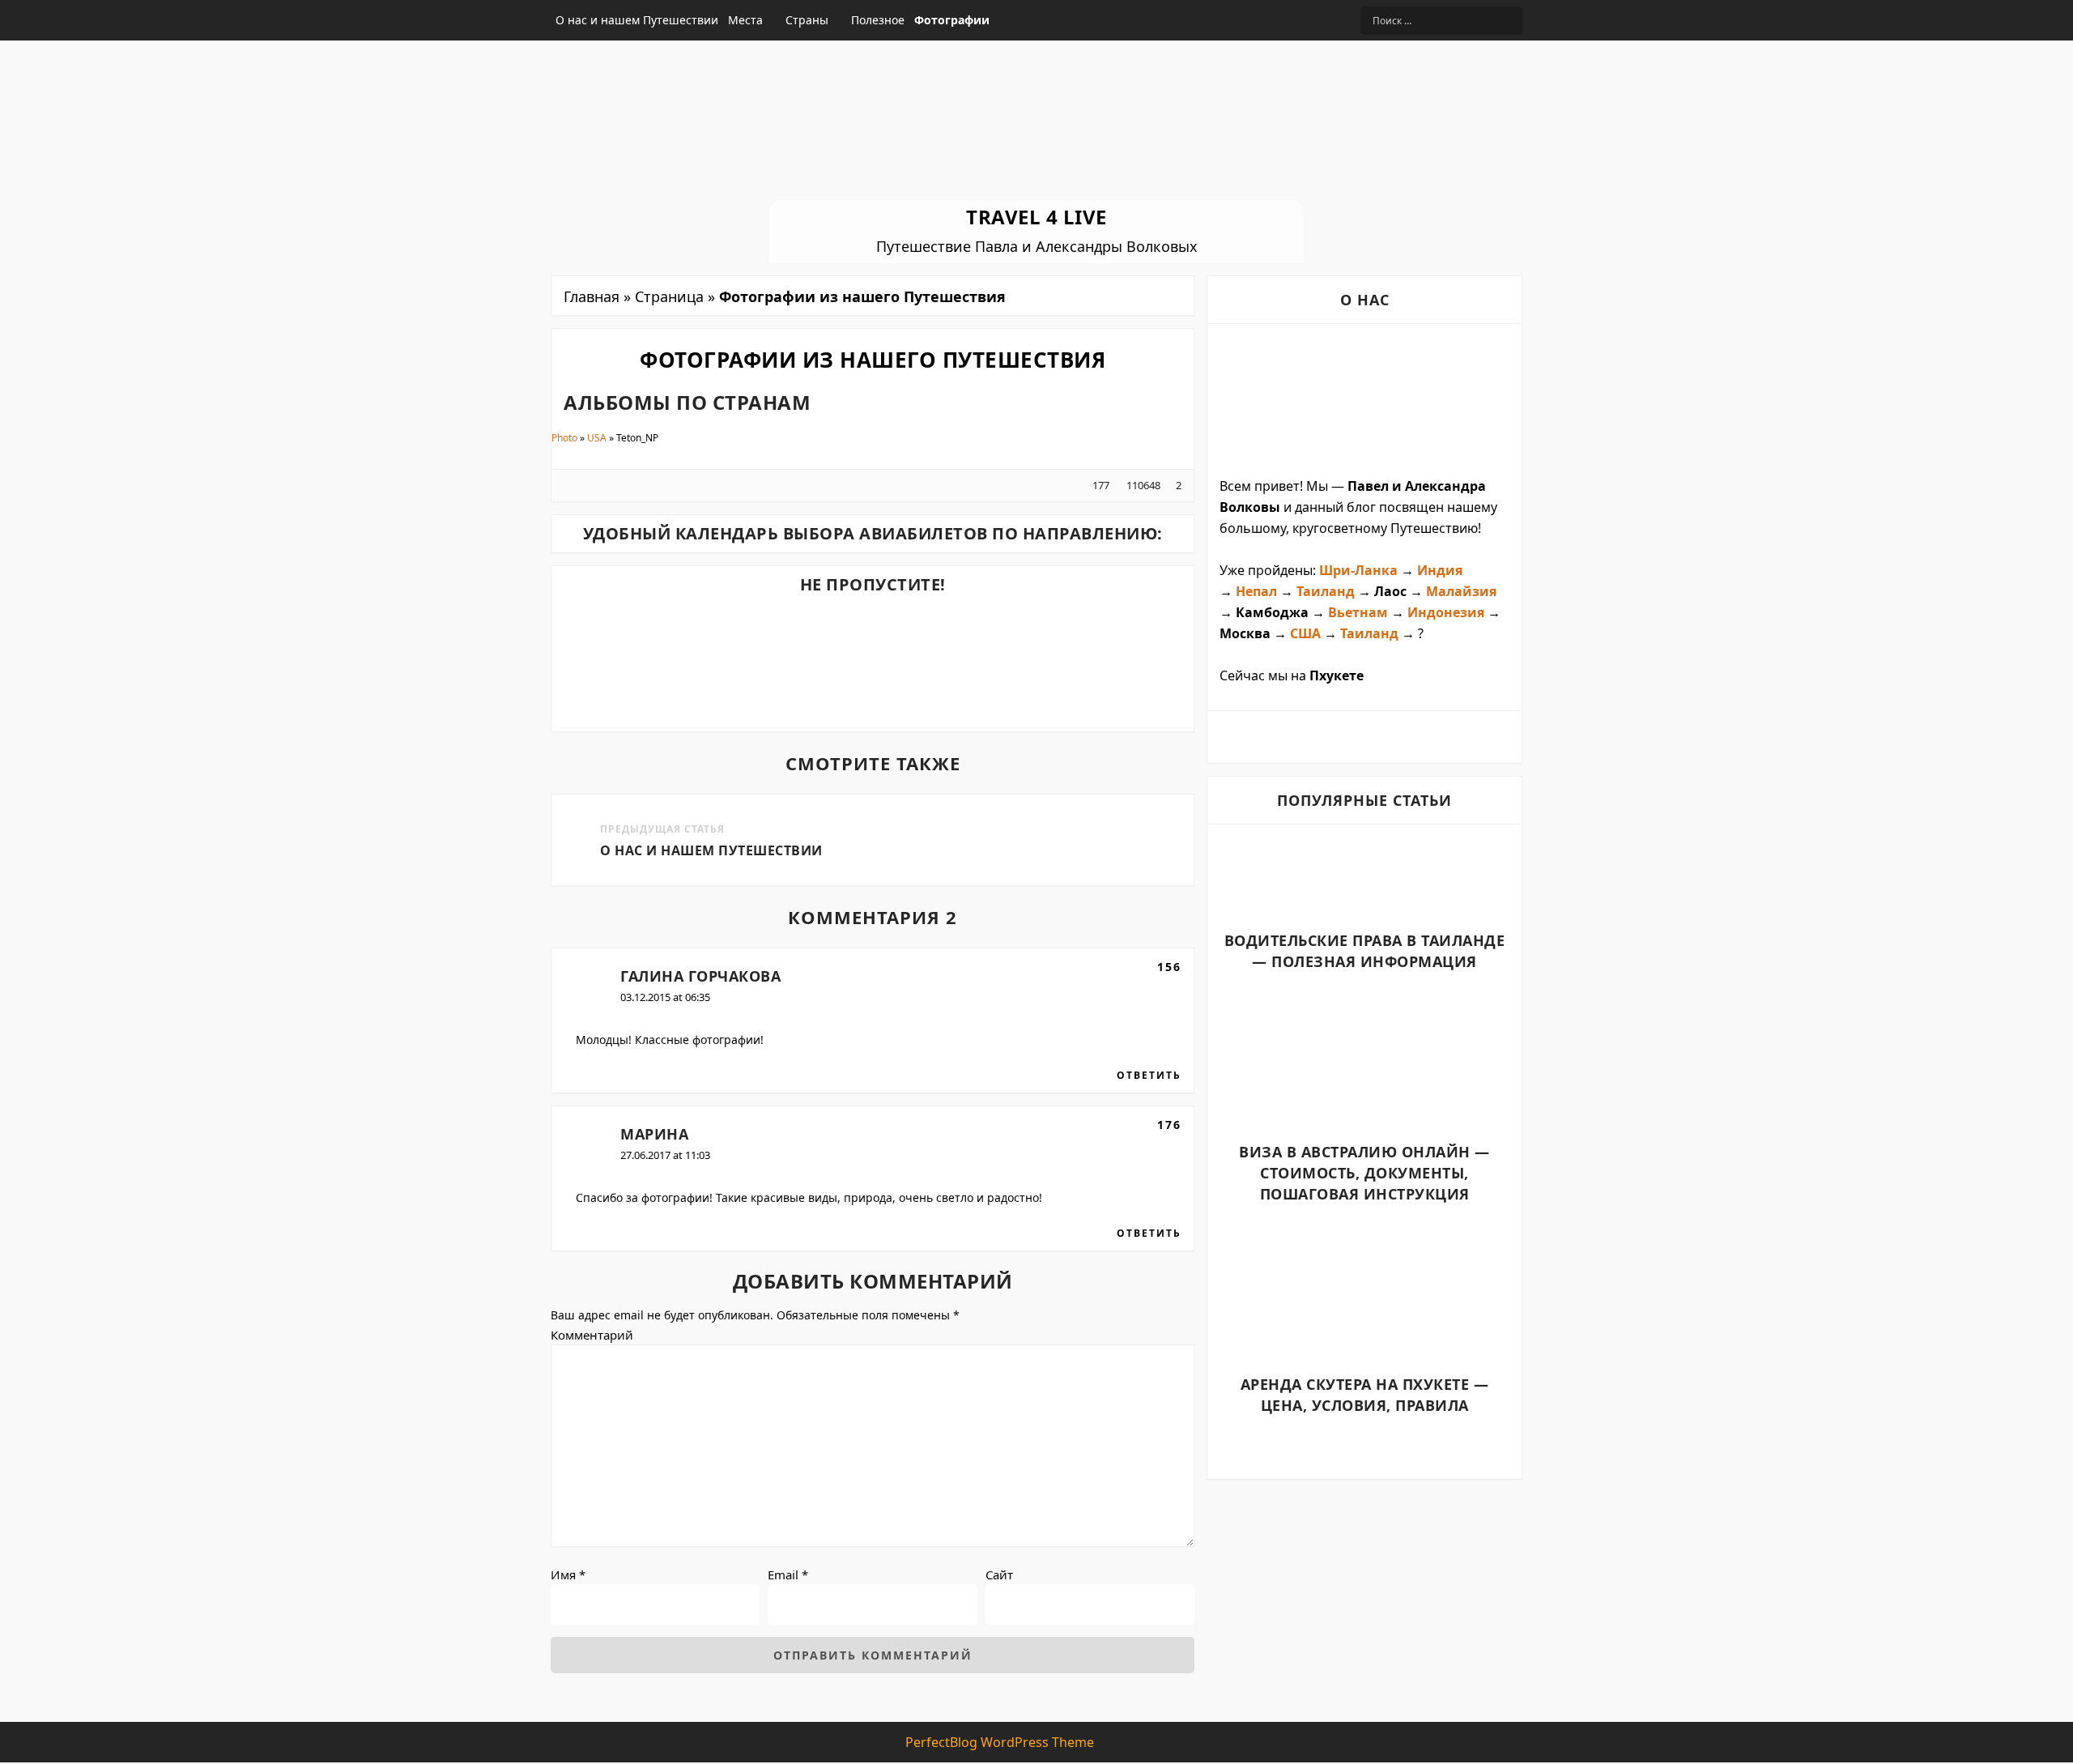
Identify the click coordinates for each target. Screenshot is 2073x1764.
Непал (1258, 591)
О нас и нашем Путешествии (637, 20)
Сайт (999, 1574)
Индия (1440, 570)
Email (788, 1574)
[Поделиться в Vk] (609, 485)
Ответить (1149, 1076)
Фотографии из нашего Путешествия (873, 360)
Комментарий (592, 1335)
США (1305, 633)
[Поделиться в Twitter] (583, 485)
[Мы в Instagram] (1324, 20)
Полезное (878, 20)
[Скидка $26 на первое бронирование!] (751, 614)
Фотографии (952, 20)
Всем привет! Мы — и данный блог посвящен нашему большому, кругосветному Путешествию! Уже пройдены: (1358, 528)
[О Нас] (1364, 400)
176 (1169, 1125)
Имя (568, 1574)
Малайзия (1461, 591)
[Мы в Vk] (1305, 20)
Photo (564, 438)
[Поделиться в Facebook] (570, 485)
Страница (669, 296)
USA (597, 438)
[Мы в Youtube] (1342, 20)
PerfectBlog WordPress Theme (1000, 1742)
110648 (1142, 485)
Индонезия (1447, 612)
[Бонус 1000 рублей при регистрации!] (996, 614)
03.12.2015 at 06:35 (665, 997)
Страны (807, 20)
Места (745, 20)
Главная (592, 296)
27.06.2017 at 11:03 (665, 1155)
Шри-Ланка (1358, 570)
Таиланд (1326, 591)
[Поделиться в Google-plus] (596, 485)
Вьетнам (1358, 612)
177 (1101, 485)
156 (1169, 967)
